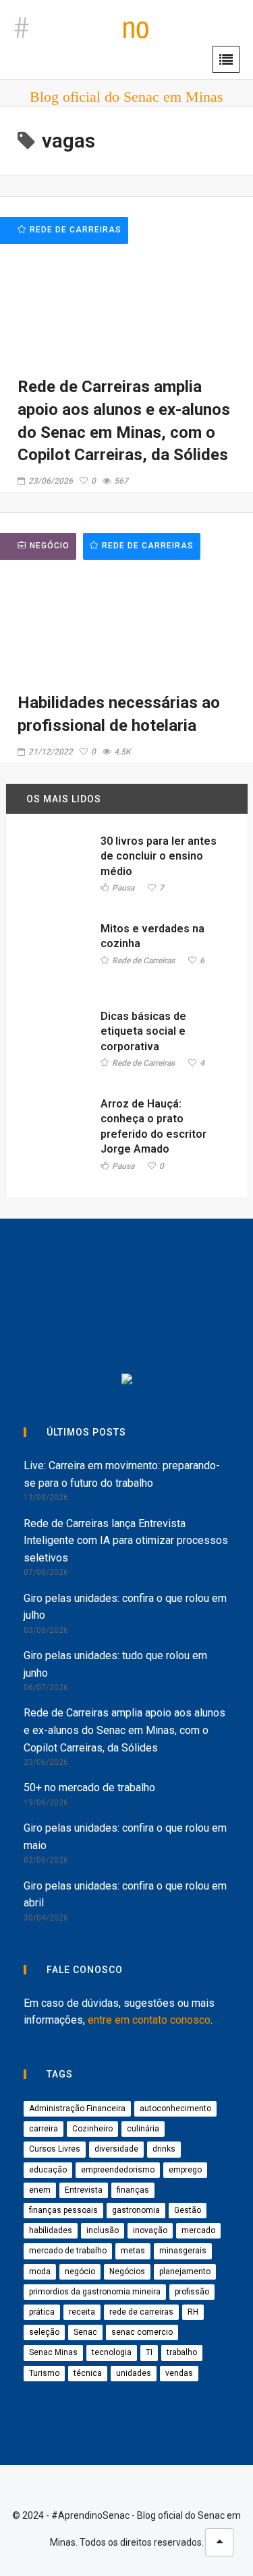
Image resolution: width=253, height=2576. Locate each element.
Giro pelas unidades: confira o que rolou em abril (125, 1895)
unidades (134, 2373)
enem (40, 2190)
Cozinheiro (92, 2129)
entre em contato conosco (149, 2020)
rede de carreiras (141, 2312)
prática (42, 2312)
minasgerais (183, 2251)
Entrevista (84, 2190)
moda (40, 2272)
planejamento (185, 2272)
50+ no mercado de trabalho (89, 1788)
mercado (198, 2230)
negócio (80, 2272)
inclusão (103, 2230)
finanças (133, 2190)
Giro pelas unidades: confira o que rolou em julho (125, 1607)
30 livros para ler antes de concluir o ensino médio (159, 856)
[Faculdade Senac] (191, 1271)
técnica (88, 2373)
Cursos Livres (55, 2149)
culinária (143, 2129)
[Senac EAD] (77, 1326)
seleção (44, 2332)
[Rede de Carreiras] (191, 1326)
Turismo (44, 2373)
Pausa (123, 888)
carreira (44, 2129)
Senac (85, 2332)
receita (82, 2312)
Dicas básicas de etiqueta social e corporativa (143, 1031)
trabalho (182, 2352)
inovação (150, 2230)
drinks (164, 2149)
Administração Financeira (77, 2108)
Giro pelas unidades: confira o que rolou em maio (125, 1837)
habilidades (51, 2230)
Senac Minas (53, 2352)
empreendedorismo (118, 2170)
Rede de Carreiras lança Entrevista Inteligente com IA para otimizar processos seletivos (126, 1541)
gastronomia (136, 2210)
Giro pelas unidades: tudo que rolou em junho (115, 1664)
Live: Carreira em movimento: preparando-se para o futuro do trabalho (122, 1474)
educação (48, 2170)
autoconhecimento (175, 2108)
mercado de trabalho (68, 2251)
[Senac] (90, 1271)
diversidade (116, 2149)
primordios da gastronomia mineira (95, 2292)
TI (149, 2352)
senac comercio (142, 2332)
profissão (192, 2292)
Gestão (188, 2210)
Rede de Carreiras (148, 546)
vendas (179, 2373)
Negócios (127, 2272)
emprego (185, 2170)
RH (193, 2312)
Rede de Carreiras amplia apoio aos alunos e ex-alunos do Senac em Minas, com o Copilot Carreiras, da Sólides (124, 1730)
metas (133, 2251)
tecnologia (112, 2352)
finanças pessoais (63, 2210)
